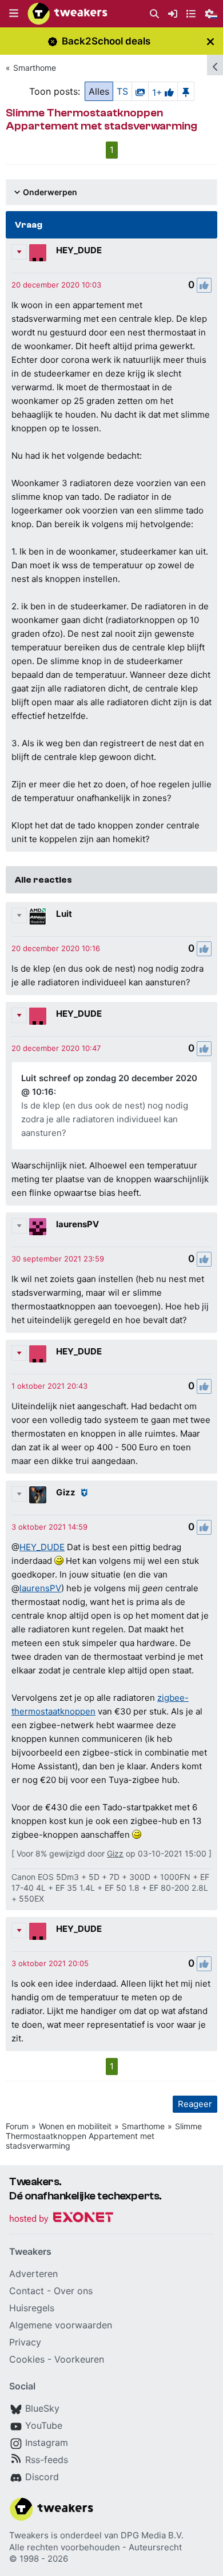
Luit (64, 914)
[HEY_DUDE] (38, 253)
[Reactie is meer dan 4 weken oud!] (56, 285)
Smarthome (35, 68)
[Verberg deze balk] (210, 41)
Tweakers (29, 2535)
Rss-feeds (47, 2460)
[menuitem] (154, 14)
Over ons (73, 2291)
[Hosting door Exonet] (61, 2219)
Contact (27, 2291)
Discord (42, 2477)
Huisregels (32, 2308)
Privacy (25, 2342)
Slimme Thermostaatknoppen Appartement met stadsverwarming (104, 2136)
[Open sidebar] (215, 65)
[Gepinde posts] (186, 91)
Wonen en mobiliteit (75, 2126)
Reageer (195, 2104)
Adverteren (33, 2274)
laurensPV (77, 1224)
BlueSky (42, 2408)
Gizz (66, 1492)
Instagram (47, 2442)
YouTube (44, 2425)
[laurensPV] (38, 1227)
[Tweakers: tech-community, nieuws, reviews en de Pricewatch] (67, 14)
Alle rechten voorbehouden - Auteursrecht (95, 2547)
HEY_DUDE (79, 250)
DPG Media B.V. (152, 2535)
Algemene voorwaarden (61, 2325)
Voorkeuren (79, 2359)
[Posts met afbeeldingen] (140, 91)
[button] (14, 14)
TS (122, 91)
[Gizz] (38, 1495)
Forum (17, 2126)
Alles (99, 91)
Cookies (27, 2359)
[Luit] (38, 916)
